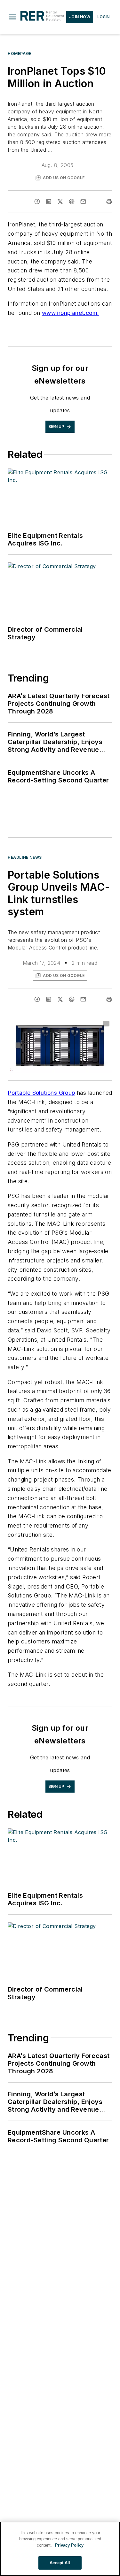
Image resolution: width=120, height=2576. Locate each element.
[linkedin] (49, 202)
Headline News (25, 857)
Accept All (60, 2563)
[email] (83, 202)
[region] (60, 2549)
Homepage (20, 53)
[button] (12, 17)
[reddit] (72, 202)
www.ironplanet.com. (71, 313)
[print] (109, 202)
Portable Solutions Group (41, 1093)
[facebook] (37, 202)
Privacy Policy (69, 2545)
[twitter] (60, 202)
